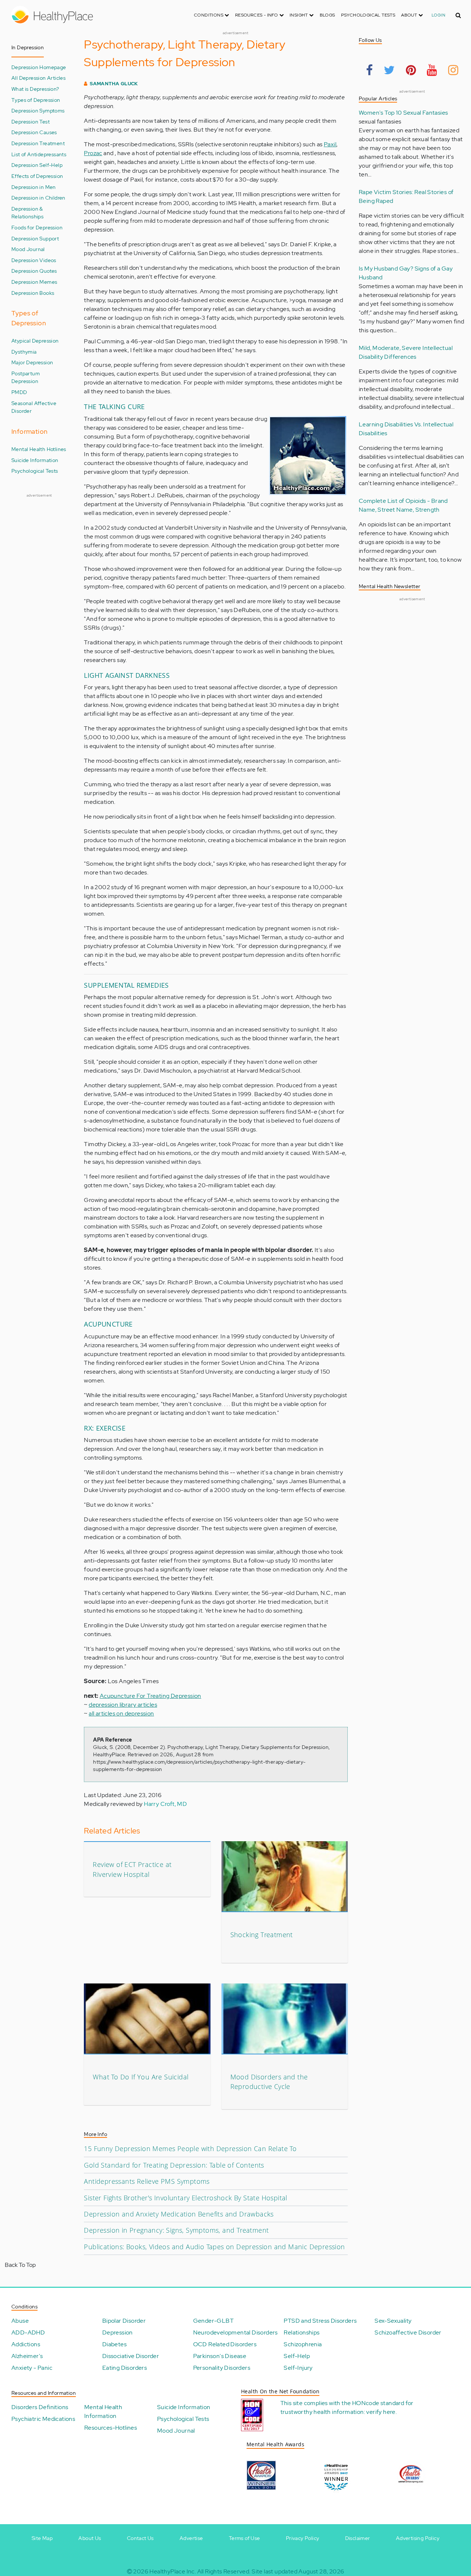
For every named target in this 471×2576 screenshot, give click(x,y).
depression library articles (123, 1705)
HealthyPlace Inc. (173, 2571)
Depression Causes (34, 132)
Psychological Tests (368, 15)
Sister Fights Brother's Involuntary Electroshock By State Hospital (185, 2198)
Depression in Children (38, 198)
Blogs (327, 15)
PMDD (19, 392)
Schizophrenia (303, 2344)
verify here (381, 2412)
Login (438, 15)
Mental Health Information (103, 2412)
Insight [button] (299, 15)
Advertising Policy (418, 2538)
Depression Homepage (39, 67)
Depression (118, 2332)
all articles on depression (121, 1713)
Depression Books (33, 293)
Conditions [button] (209, 15)
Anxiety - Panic (32, 2368)
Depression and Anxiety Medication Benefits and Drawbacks (179, 2214)
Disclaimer (358, 2538)
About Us (90, 2538)
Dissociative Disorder (131, 2356)
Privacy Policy (303, 2538)
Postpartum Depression (26, 377)
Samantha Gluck (114, 84)
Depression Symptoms (38, 110)
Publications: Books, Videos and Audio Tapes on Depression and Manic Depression (214, 2247)
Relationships (302, 2332)
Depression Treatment (38, 143)
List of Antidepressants (39, 154)
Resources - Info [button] (257, 15)
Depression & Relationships (27, 213)
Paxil (330, 144)
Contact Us (140, 2538)
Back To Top (20, 2265)
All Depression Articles (38, 78)
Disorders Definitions (40, 2407)
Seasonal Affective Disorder (34, 407)
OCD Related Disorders (225, 2344)
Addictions (26, 2344)
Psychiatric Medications (43, 2419)
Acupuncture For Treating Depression (150, 1696)
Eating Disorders (125, 2368)
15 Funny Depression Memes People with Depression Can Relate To (190, 2149)
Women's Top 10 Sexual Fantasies (403, 113)
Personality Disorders (222, 2368)
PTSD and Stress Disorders (320, 2321)
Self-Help (297, 2356)
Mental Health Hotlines (39, 449)
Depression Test (31, 121)
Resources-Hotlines (111, 2428)
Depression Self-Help (37, 165)
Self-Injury (298, 2368)
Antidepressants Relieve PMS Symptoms (147, 2181)
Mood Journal (28, 249)
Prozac (93, 153)
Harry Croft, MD (165, 1804)
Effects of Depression (37, 176)
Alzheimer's (27, 2356)
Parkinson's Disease (220, 2356)
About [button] (410, 15)
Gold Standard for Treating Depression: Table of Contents (174, 2165)
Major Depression (32, 362)
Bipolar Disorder (124, 2321)
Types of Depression (36, 100)
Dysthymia (24, 352)
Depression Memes (34, 282)
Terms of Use (245, 2538)
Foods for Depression (37, 227)
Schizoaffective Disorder (408, 2332)
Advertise (191, 2538)
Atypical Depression (35, 341)
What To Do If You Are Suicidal (141, 2077)
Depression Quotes (34, 271)
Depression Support (35, 238)
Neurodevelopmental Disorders (235, 2332)
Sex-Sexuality (393, 2321)
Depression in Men (34, 187)
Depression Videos (34, 260)
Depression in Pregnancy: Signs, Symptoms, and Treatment (176, 2230)
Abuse (20, 2321)
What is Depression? (35, 89)
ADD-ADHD (28, 2332)
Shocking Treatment (262, 1935)
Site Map (42, 2538)
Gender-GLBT (213, 2321)
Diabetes (114, 2344)
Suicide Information (35, 460)
